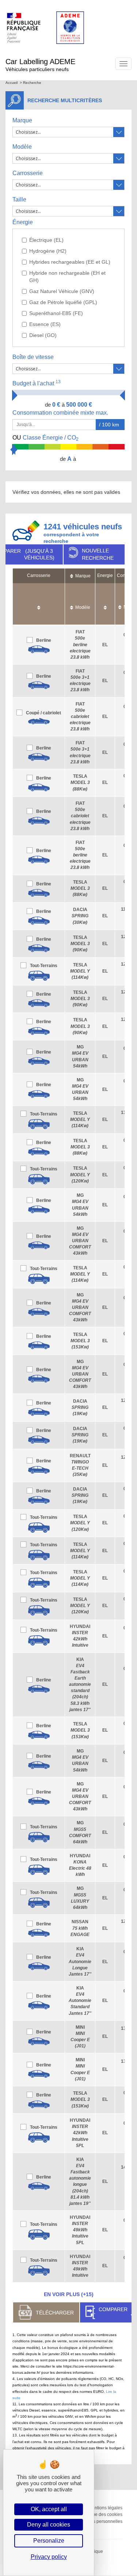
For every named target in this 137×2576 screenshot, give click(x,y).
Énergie (23, 222)
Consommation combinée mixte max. (61, 413)
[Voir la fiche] (39, 649)
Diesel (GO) (43, 335)
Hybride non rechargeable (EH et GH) (67, 277)
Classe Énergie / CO (45, 438)
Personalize (49, 2541)
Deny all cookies (49, 2525)
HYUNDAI (80, 2133)
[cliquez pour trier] (39, 604)
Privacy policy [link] (49, 2557)
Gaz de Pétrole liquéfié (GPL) (63, 302)
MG (80, 1241)
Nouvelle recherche (98, 554)
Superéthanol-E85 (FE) (56, 313)
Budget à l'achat (37, 383)
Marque (22, 120)
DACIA (80, 916)
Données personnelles (100, 2521)
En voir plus (69, 2294)
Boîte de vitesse (33, 357)
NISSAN (80, 1928)
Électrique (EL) (46, 240)
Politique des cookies (101, 2514)
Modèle (22, 147)
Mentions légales (105, 2508)
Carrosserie (28, 173)
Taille (19, 199)
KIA (80, 1685)
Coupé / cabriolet (43, 713)
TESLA (80, 782)
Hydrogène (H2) (48, 251)
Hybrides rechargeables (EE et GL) (70, 262)
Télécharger (55, 2313)
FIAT (80, 645)
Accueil (12, 83)
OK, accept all (49, 2509)
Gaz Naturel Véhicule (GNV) (62, 291)
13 (58, 382)
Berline (44, 640)
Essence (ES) (45, 324)
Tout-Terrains (44, 966)
